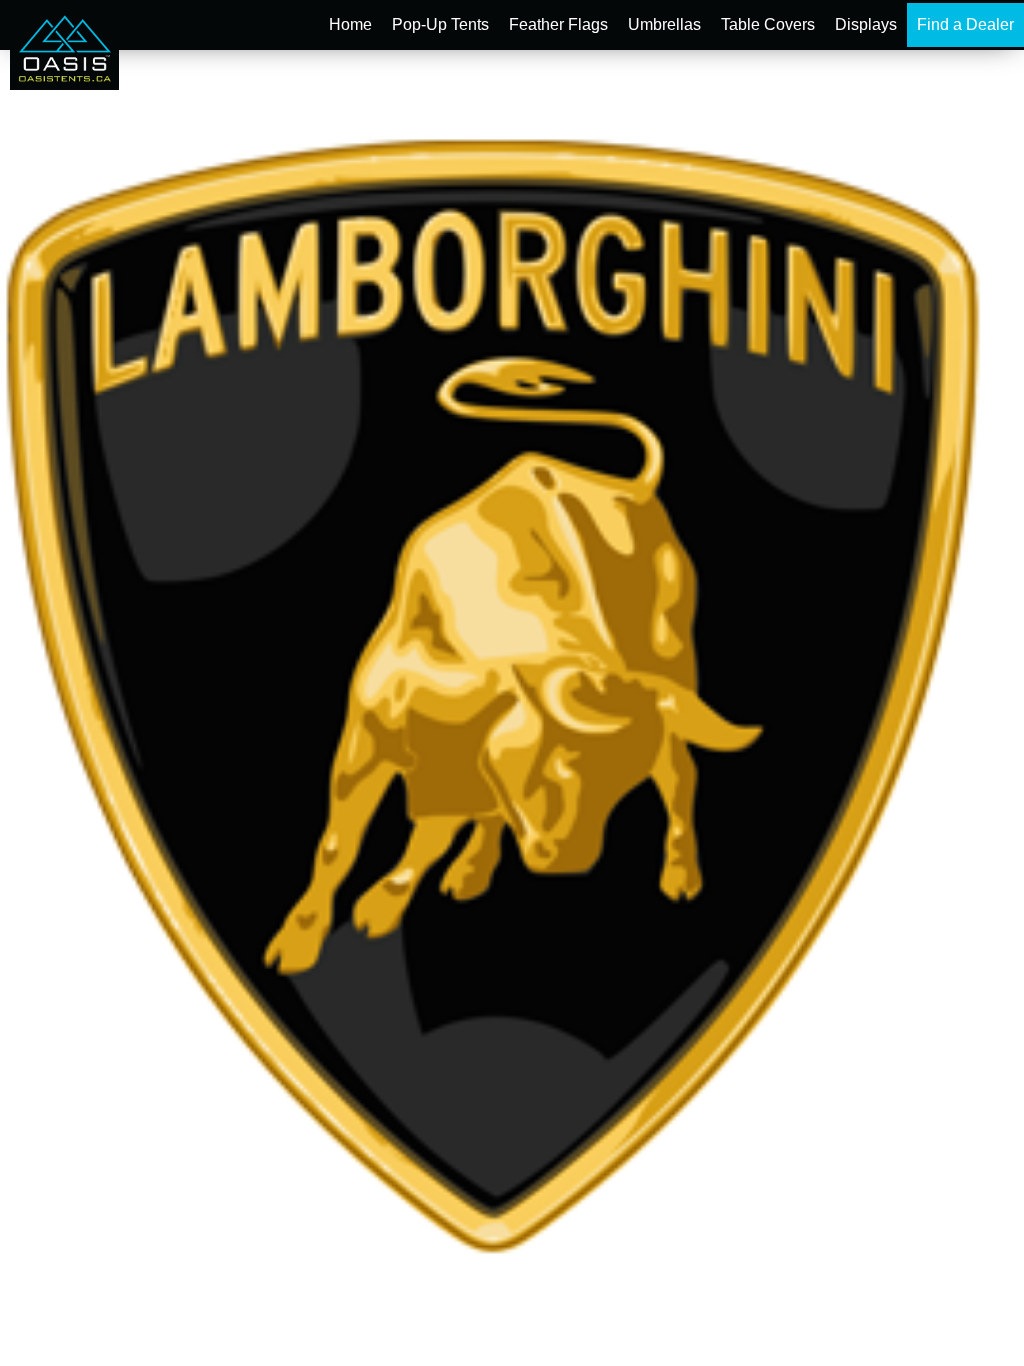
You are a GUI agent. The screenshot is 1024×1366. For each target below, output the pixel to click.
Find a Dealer (965, 24)
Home (350, 24)
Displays (866, 24)
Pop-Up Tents (440, 24)
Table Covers (768, 24)
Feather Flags (558, 24)
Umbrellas (664, 24)
